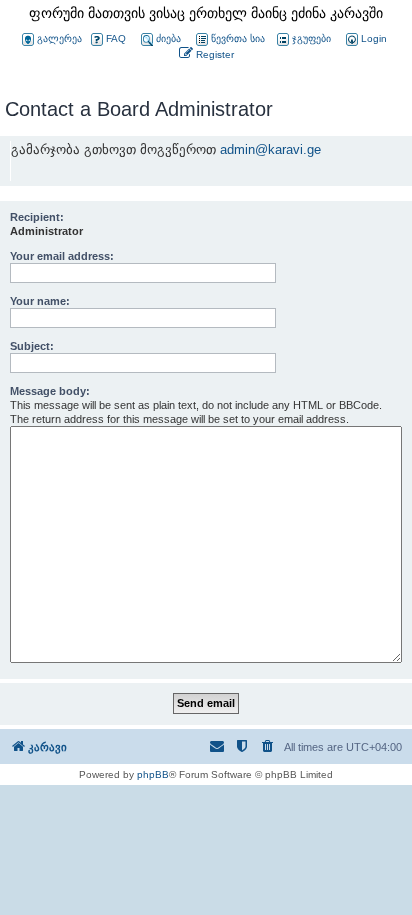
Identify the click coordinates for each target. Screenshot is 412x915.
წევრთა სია (238, 38)
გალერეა (59, 38)
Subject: (32, 346)
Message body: (50, 391)
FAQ (116, 38)
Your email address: (62, 256)
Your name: (40, 301)
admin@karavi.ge (270, 149)
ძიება (168, 38)
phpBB (153, 774)
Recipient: (37, 217)
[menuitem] (365, 39)
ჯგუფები (311, 38)
